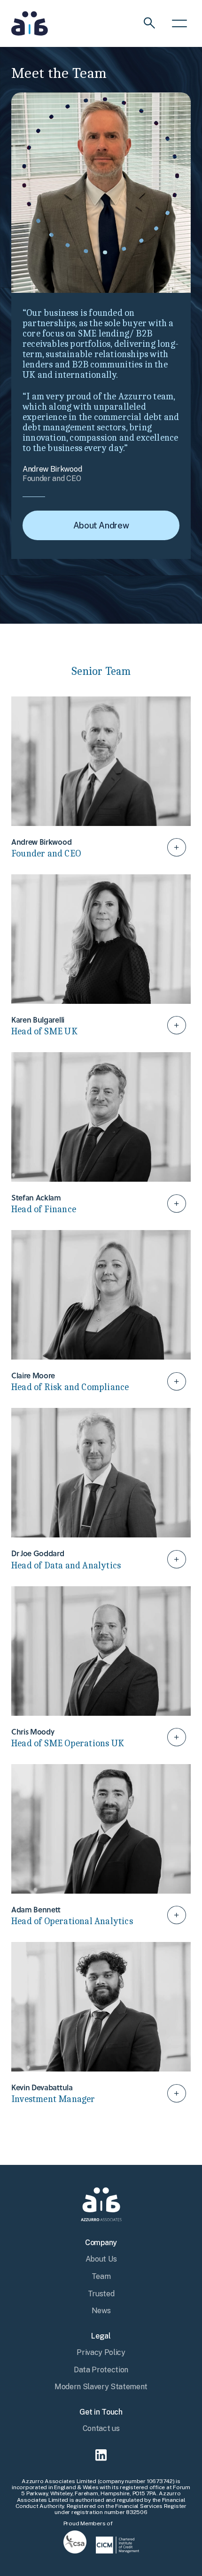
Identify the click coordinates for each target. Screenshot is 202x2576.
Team (101, 2276)
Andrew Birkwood (101, 780)
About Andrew (101, 525)
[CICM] (117, 2544)
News (101, 2311)
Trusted (101, 2294)
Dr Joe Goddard (101, 1491)
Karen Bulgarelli (101, 958)
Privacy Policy (101, 2352)
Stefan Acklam (101, 1135)
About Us (101, 2259)
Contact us (101, 2428)
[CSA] (75, 2541)
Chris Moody (101, 1670)
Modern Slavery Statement (101, 2387)
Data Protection (101, 2370)
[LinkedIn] (101, 2456)
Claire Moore (101, 1313)
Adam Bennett (101, 1847)
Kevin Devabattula (101, 2025)
